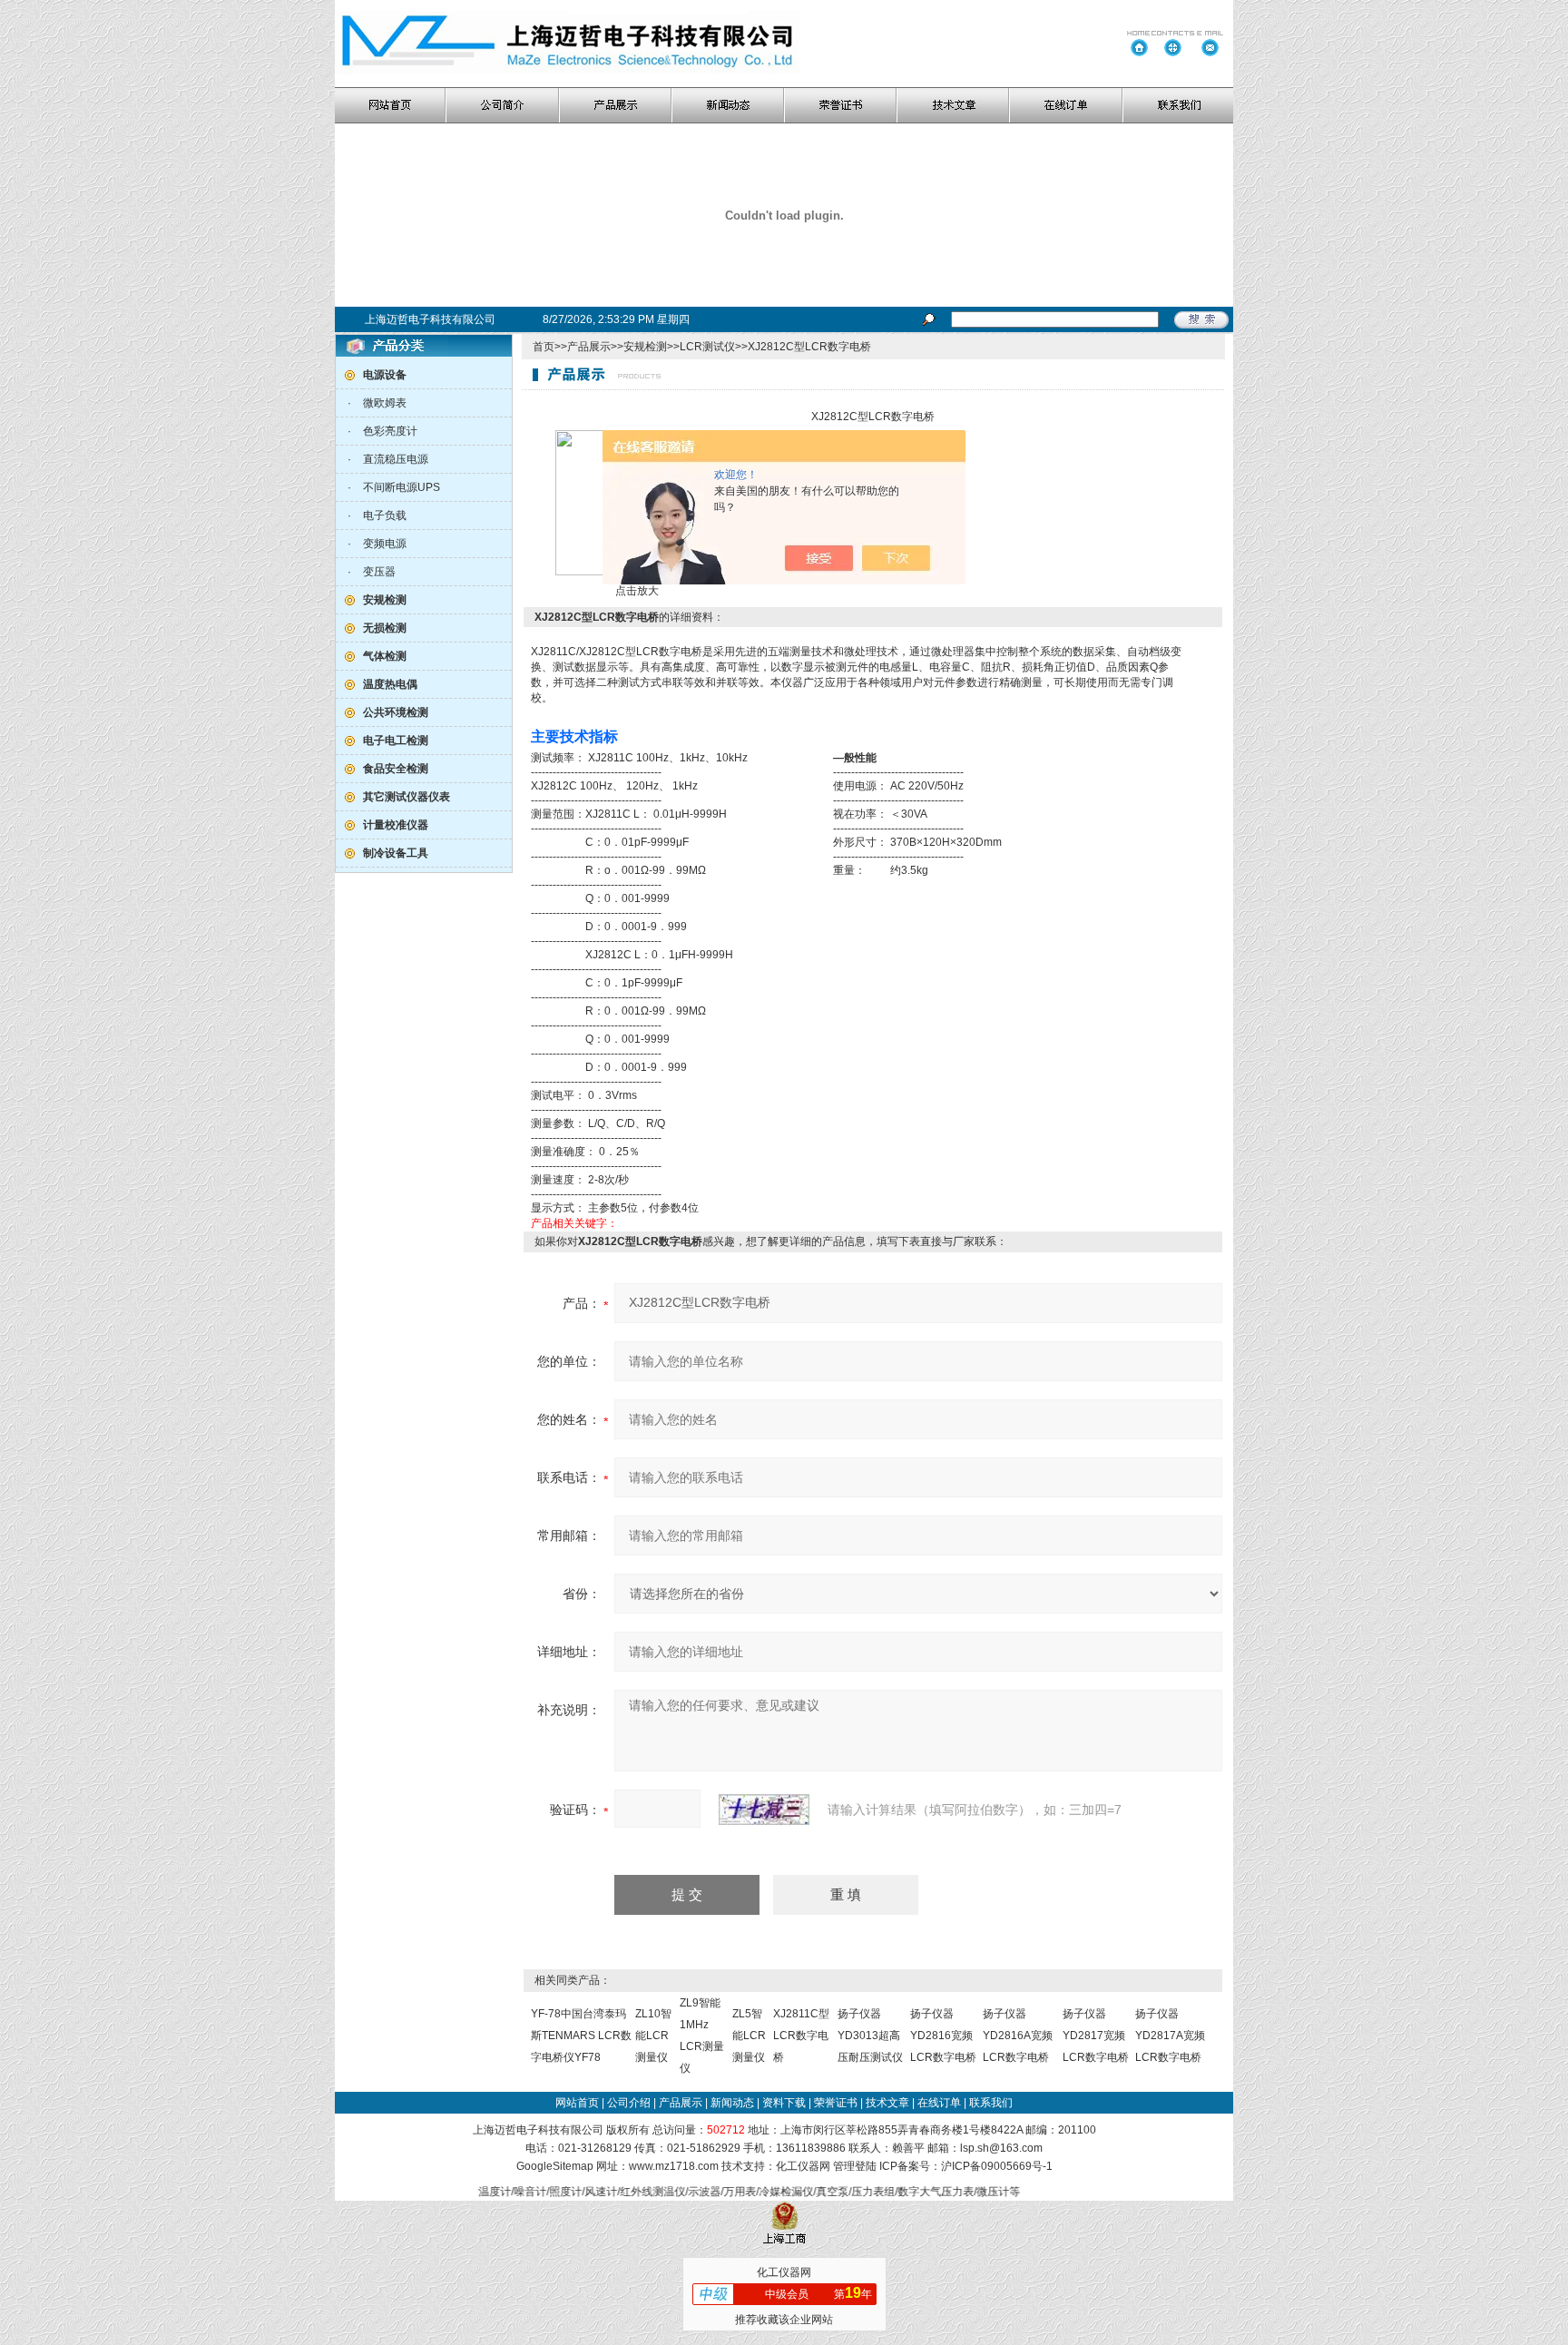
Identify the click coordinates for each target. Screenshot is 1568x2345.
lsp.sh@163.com (1001, 2148)
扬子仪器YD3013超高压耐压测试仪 (870, 2036)
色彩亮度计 (390, 431)
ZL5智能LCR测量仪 (749, 2036)
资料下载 (784, 2103)
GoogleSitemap (555, 2166)
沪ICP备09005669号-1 (997, 2166)
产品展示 (589, 347)
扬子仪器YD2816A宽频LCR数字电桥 (1018, 2036)
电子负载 (385, 515)
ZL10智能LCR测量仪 (653, 2036)
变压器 (379, 572)
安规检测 (645, 347)
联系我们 (991, 2103)
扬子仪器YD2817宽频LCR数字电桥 (1096, 2036)
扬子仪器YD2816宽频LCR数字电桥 (943, 2036)
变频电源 (385, 544)
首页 (544, 347)
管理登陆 (855, 2166)
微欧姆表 (385, 403)
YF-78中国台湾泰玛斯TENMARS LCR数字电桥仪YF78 (581, 2036)
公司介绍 (629, 2103)
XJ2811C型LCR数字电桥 (801, 2036)
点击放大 (636, 591)
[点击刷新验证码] (764, 1810)
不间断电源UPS (402, 487)
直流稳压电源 (396, 459)
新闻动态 (732, 2103)
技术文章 (887, 2103)
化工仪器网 (803, 2166)
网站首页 (577, 2103)
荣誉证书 (836, 2103)
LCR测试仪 (707, 347)
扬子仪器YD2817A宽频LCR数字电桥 (1170, 2036)
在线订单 (939, 2103)
